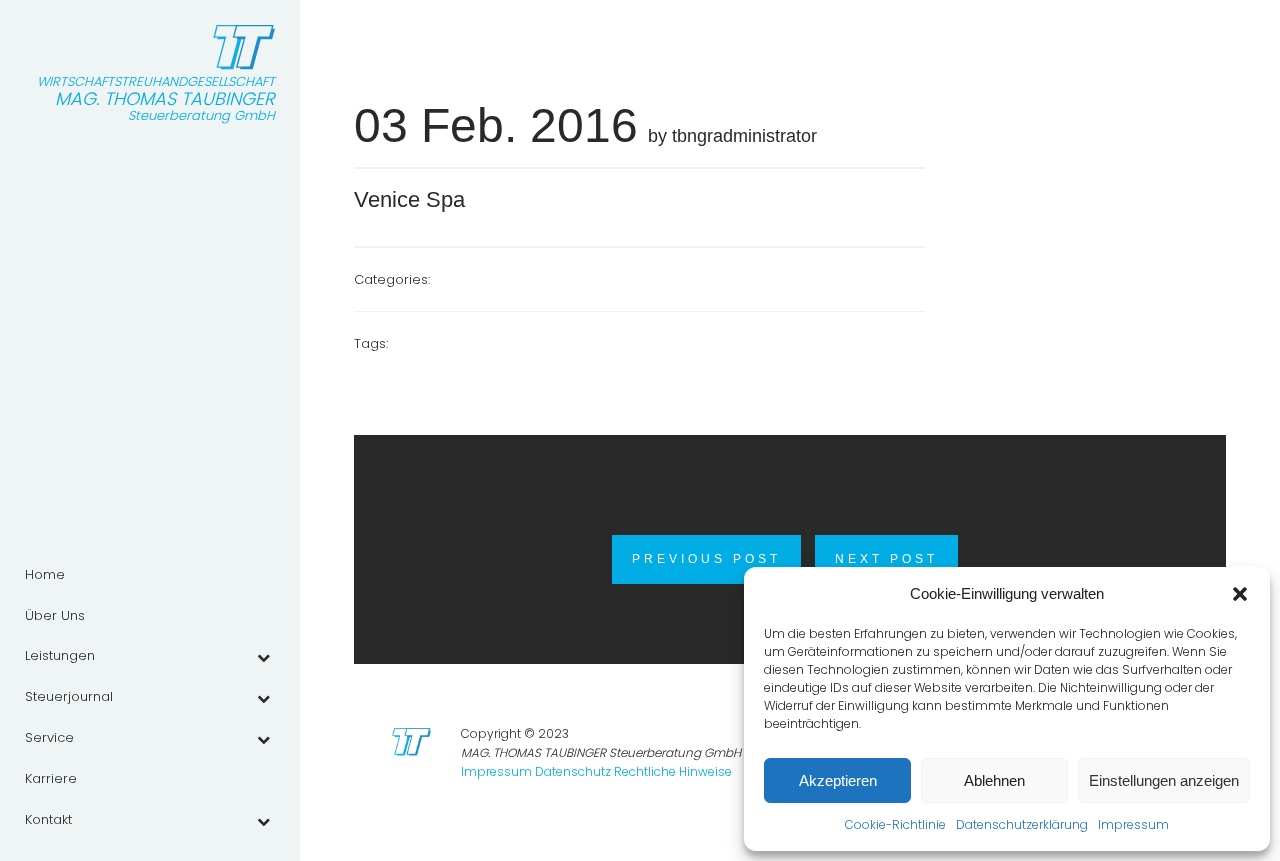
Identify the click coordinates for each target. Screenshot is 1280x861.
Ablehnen (994, 780)
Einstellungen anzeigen (1164, 780)
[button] (1240, 594)
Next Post (886, 559)
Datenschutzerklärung (1022, 824)
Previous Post (706, 559)
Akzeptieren (838, 780)
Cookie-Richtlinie (895, 824)
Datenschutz (573, 771)
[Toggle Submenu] (263, 656)
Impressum (1133, 824)
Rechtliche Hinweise (673, 771)
